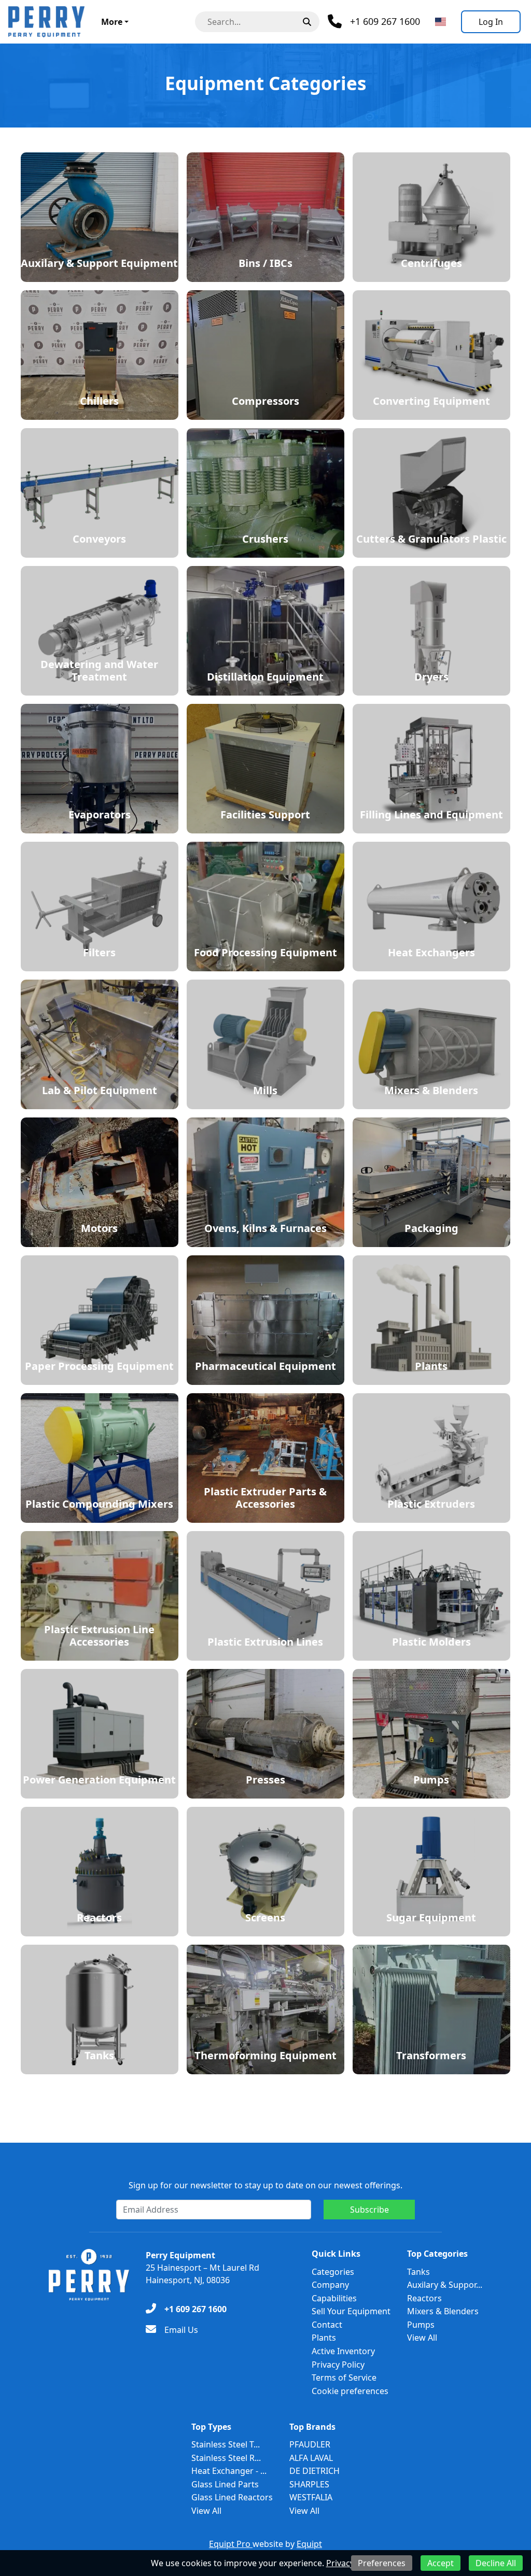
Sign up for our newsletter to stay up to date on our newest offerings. (265, 2185)
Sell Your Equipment (351, 2311)
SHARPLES (309, 2484)
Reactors (424, 2298)
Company (330, 2285)
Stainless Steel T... (226, 2444)
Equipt (309, 2544)
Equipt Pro (231, 2544)
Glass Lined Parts (225, 2484)
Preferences (382, 2563)
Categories (333, 2272)
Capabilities (334, 2298)
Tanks (418, 2272)
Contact (327, 2325)
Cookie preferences (350, 2391)
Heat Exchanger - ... (229, 2471)
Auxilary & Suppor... (445, 2285)
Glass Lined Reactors (232, 2497)
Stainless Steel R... (226, 2458)
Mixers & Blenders (443, 2311)
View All (422, 2338)
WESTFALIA (311, 2497)
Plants (324, 2338)
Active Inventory (343, 2351)
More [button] (112, 22)
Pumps (421, 2325)
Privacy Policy (338, 2365)
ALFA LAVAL (311, 2458)
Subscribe (369, 2210)
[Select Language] (441, 22)
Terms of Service (344, 2377)
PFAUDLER (310, 2444)
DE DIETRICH (315, 2471)
